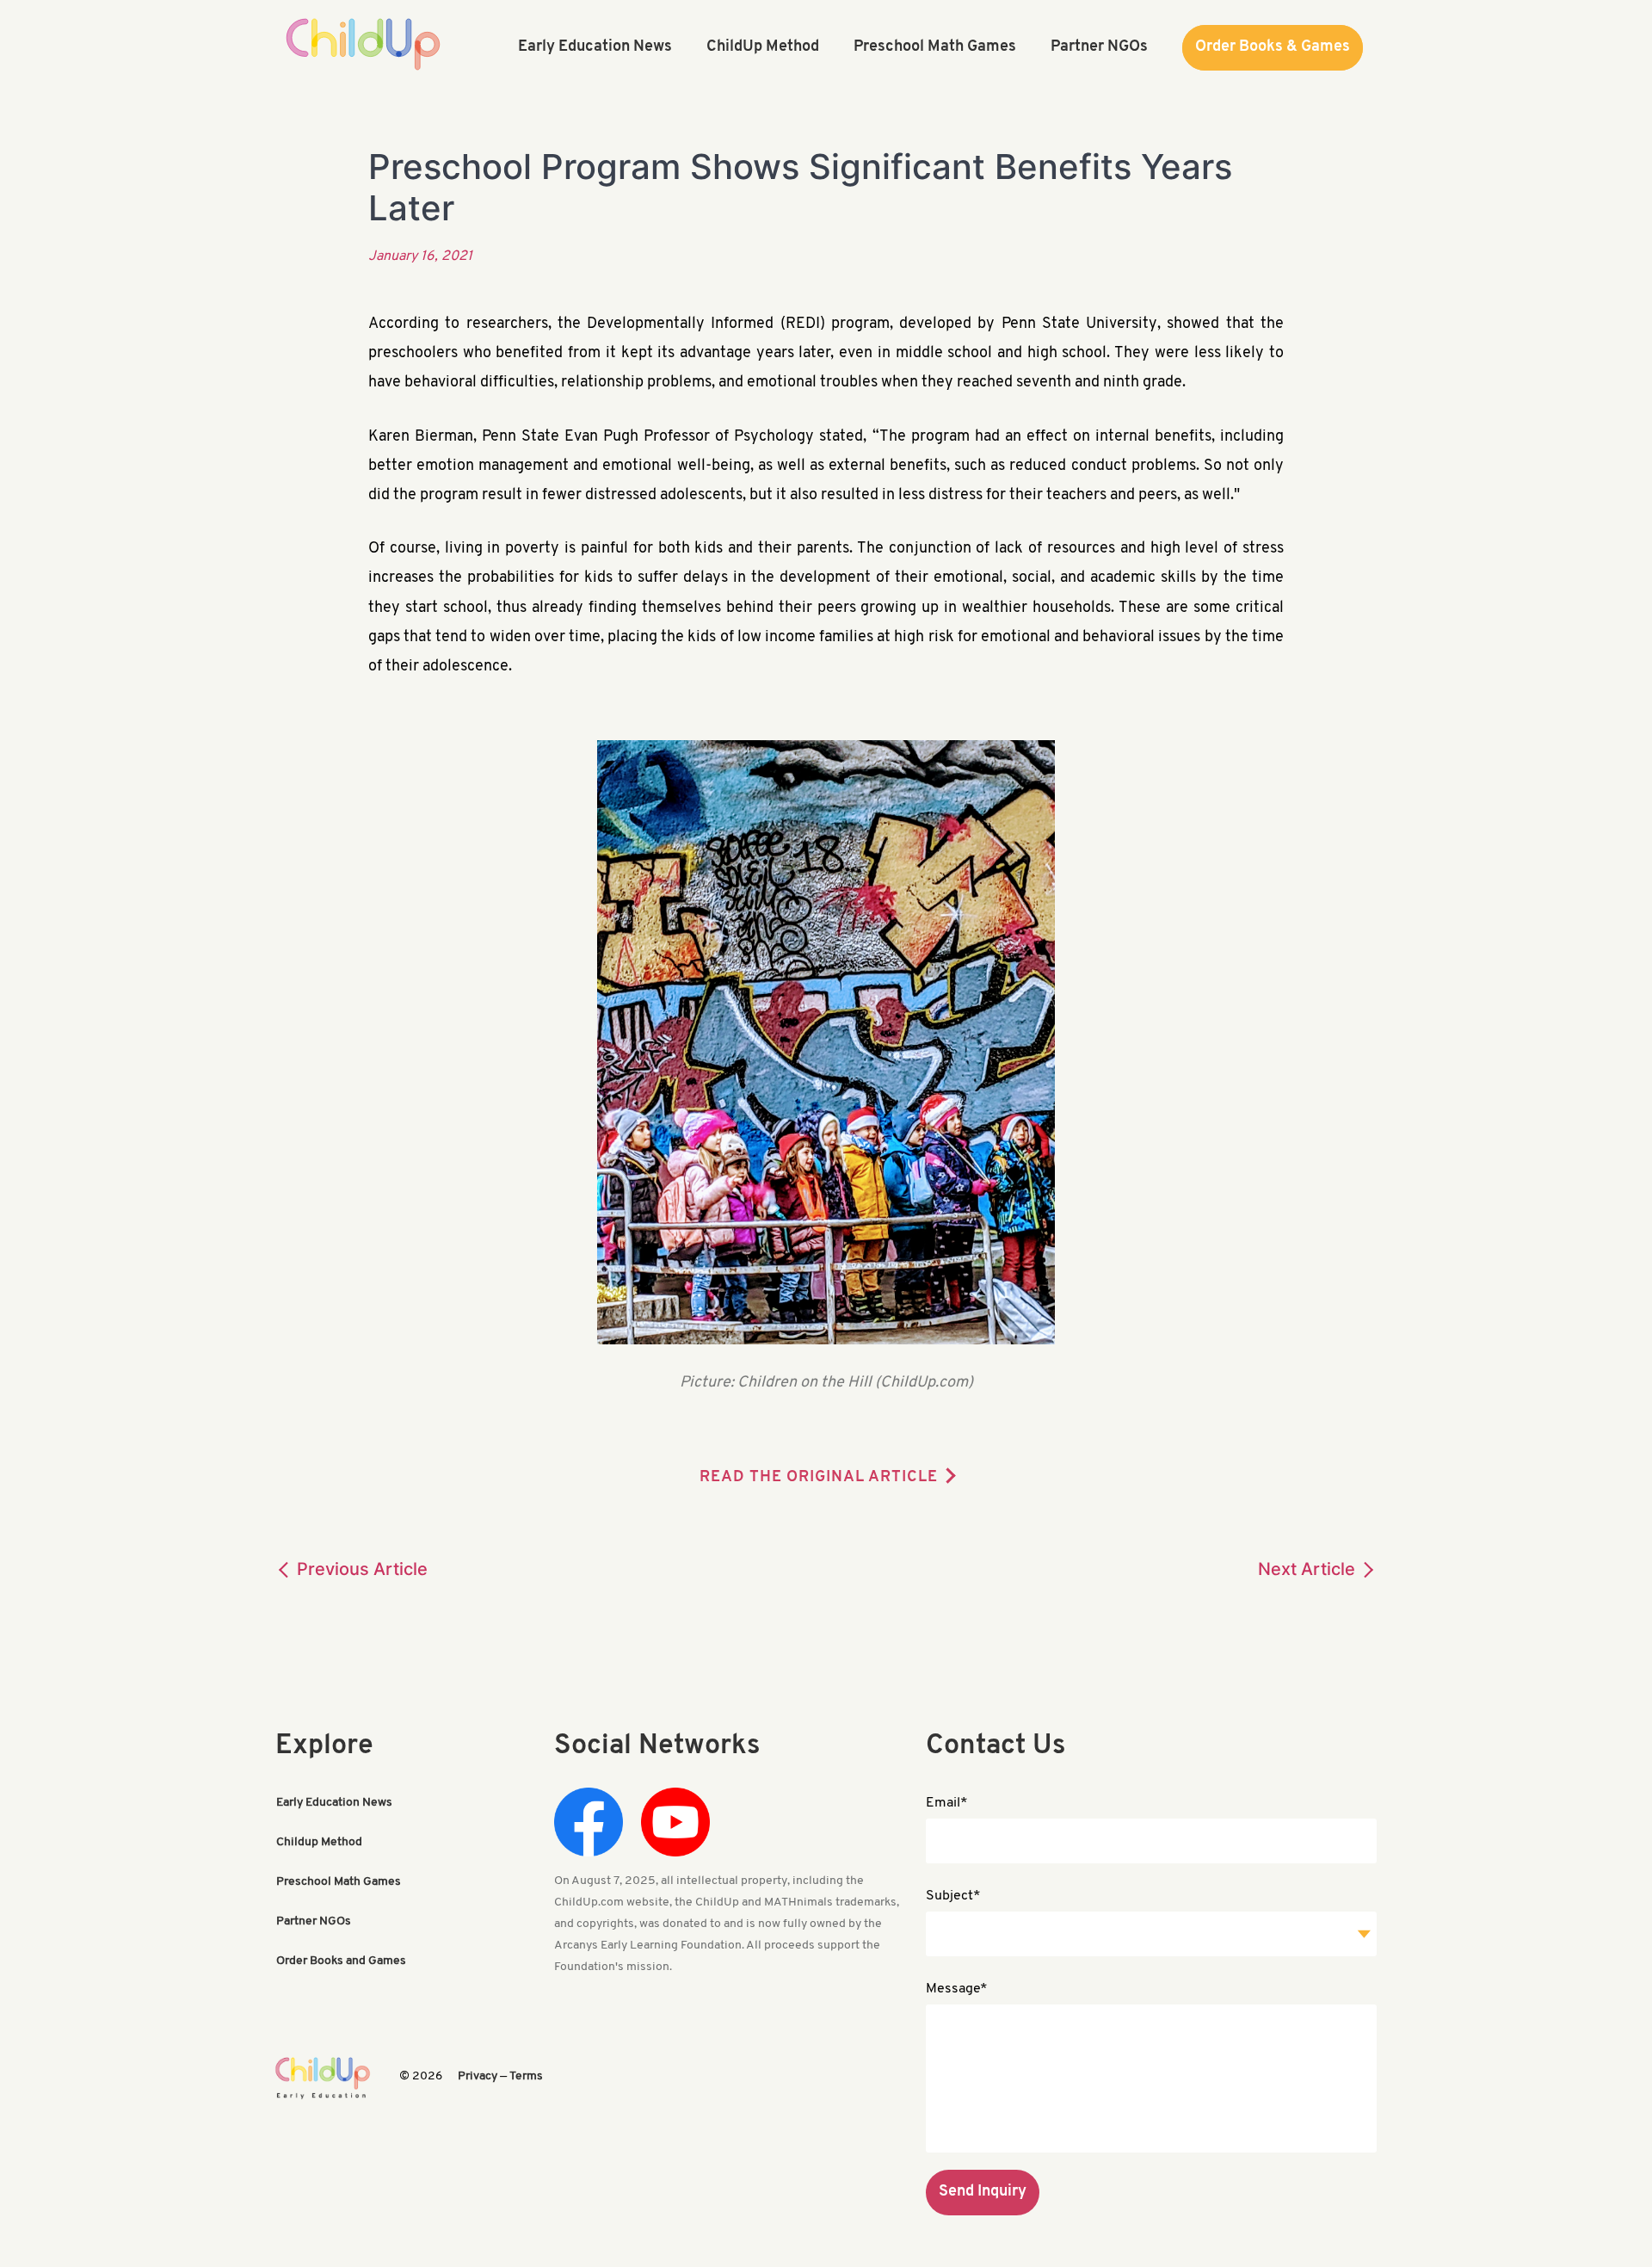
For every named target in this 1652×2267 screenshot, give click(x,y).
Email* (947, 1803)
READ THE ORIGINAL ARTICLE (819, 1478)
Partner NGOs (314, 1921)
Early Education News (334, 1803)
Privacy (478, 2076)
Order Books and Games (341, 1961)
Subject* (953, 1896)
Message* (957, 1989)
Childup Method (319, 1842)
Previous (360, 1569)
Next (1307, 1569)
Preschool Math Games (339, 1882)
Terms (526, 2076)
